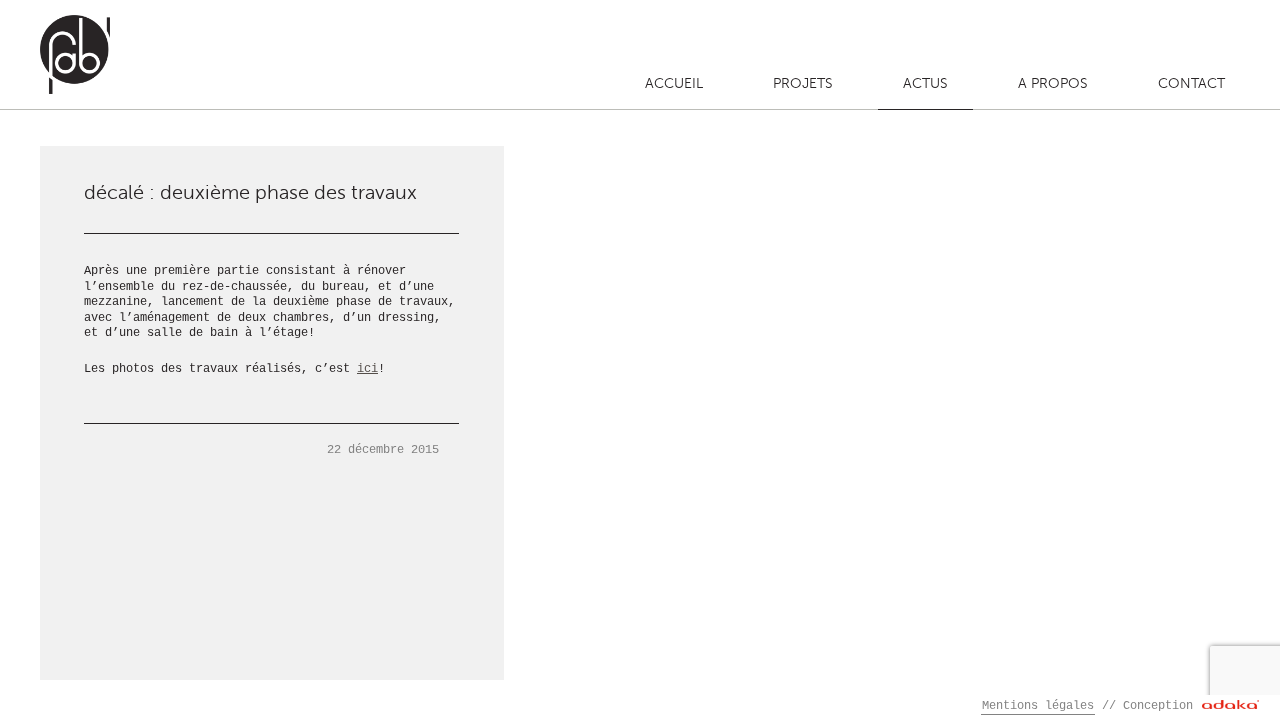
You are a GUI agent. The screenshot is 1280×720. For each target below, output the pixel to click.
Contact (1191, 83)
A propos (1053, 83)
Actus (925, 83)
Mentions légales (1038, 706)
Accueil (674, 83)
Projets (803, 83)
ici (367, 369)
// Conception (1151, 706)
